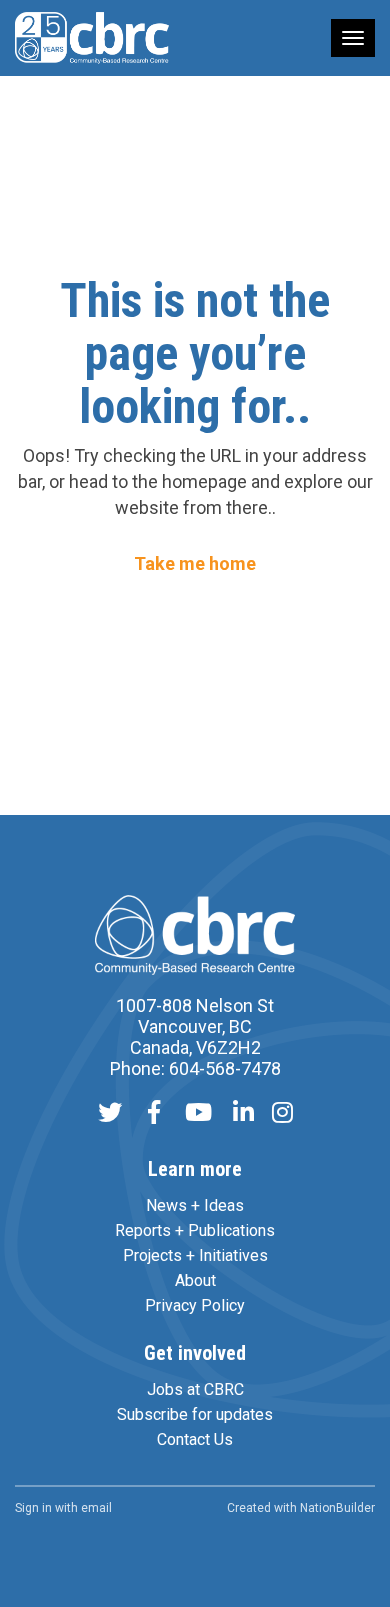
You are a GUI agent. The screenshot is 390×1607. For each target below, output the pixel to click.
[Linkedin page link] (243, 1114)
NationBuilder (337, 1508)
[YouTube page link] (198, 1114)
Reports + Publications (195, 1230)
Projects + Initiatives (195, 1255)
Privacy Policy (195, 1305)
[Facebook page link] (154, 1114)
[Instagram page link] (282, 1114)
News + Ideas (195, 1205)
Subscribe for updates (195, 1414)
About (195, 1280)
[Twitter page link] (110, 1114)
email (96, 1508)
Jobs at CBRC (195, 1389)
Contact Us (195, 1439)
